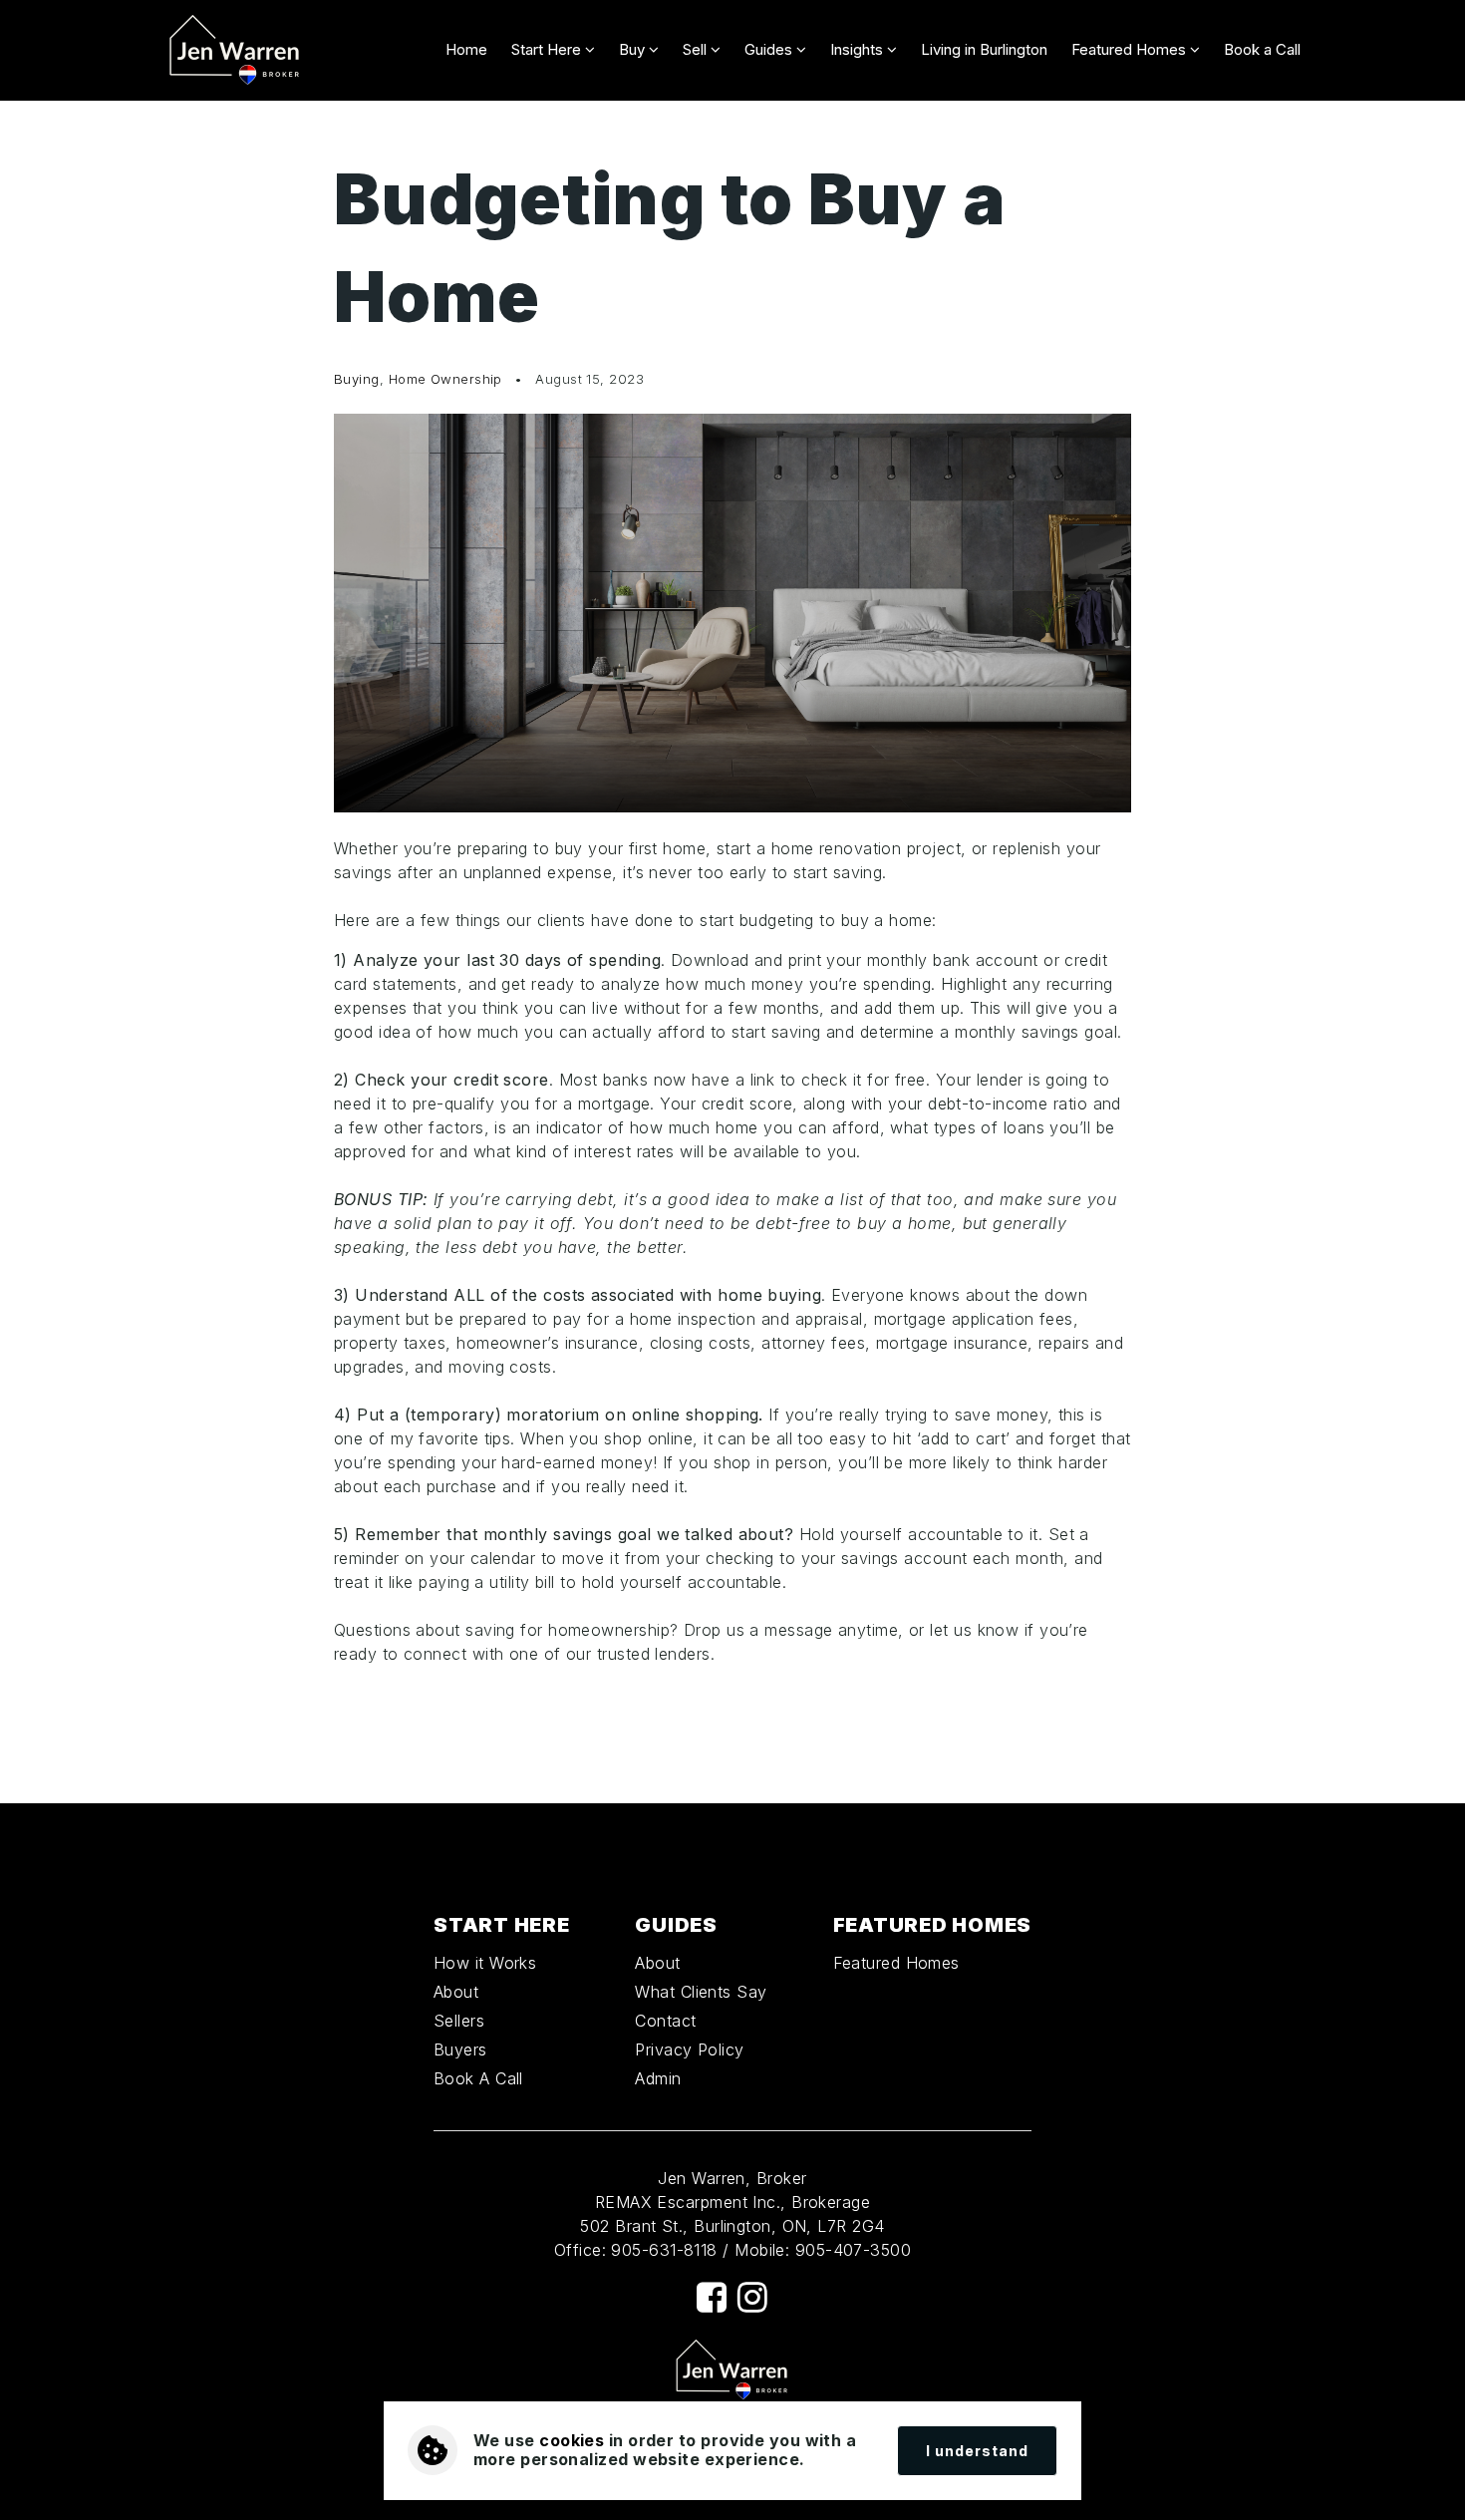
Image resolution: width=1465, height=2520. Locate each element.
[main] (732, 952)
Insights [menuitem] (859, 49)
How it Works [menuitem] (485, 1963)
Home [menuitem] (466, 49)
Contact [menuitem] (665, 2021)
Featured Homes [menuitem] (1131, 49)
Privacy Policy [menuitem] (689, 2049)
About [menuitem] (456, 1992)
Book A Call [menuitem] (478, 2078)
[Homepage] (235, 50)
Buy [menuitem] (634, 49)
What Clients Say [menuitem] (701, 1992)
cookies (572, 2440)
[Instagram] (752, 2297)
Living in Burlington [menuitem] (984, 49)
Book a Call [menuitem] (1262, 49)
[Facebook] (712, 2297)
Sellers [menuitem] (459, 2021)
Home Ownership (445, 379)
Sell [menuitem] (697, 49)
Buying (357, 379)
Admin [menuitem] (658, 2078)
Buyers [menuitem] (460, 2049)
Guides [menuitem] (770, 49)
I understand (977, 2451)
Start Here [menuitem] (548, 49)
